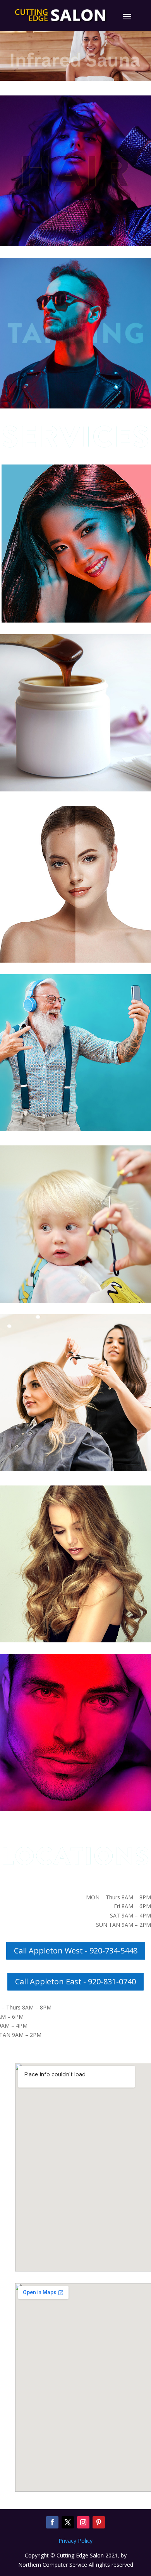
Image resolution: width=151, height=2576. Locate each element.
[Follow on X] (68, 2522)
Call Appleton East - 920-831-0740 (75, 1981)
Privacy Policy (75, 2541)
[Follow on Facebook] (52, 2522)
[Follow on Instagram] (83, 2522)
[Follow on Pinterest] (99, 2522)
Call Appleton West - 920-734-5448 (76, 1951)
